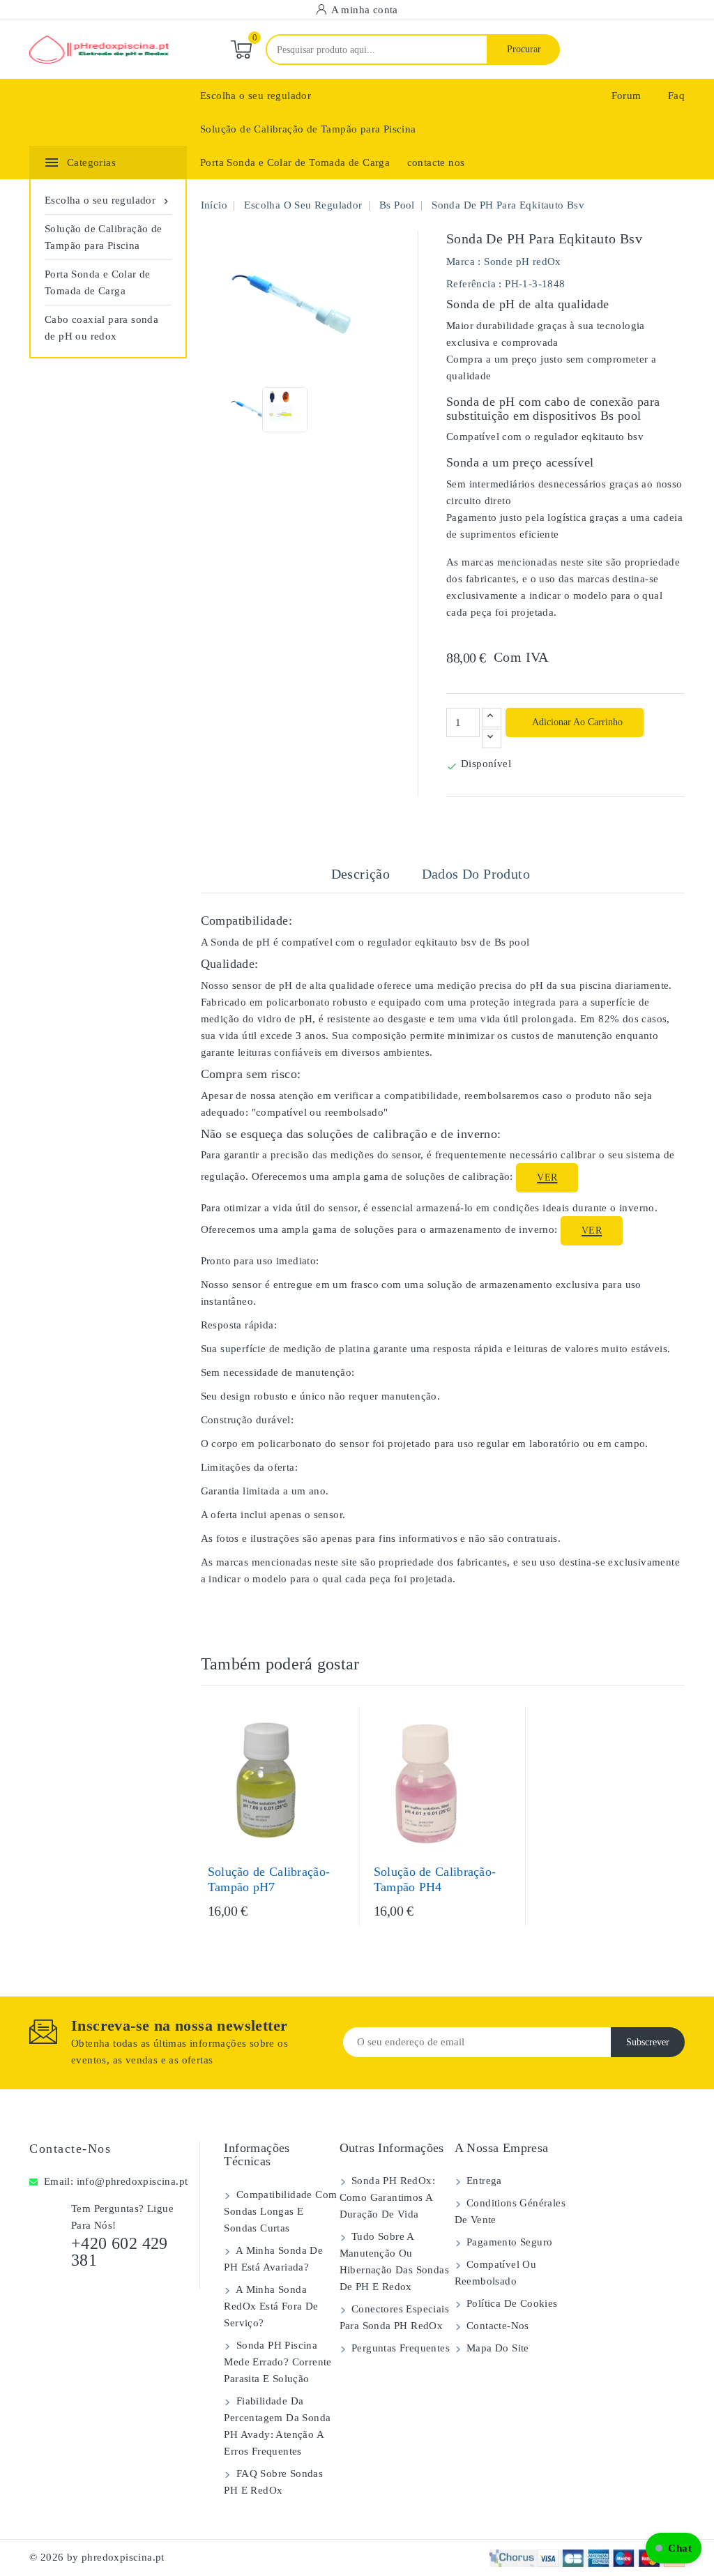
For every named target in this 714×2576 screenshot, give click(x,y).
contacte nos (436, 162)
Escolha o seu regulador (256, 96)
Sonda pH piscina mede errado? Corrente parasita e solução (278, 2362)
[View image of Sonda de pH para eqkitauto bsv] (251, 410)
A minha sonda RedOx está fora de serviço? (271, 2306)
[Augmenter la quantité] (492, 718)
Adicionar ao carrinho (576, 722)
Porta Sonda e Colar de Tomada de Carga (295, 162)
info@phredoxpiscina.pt (132, 2181)
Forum (626, 96)
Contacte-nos (70, 2149)
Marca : (464, 262)
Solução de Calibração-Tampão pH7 (269, 1879)
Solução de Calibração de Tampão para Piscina (308, 129)
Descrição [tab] (361, 874)
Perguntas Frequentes (399, 2348)
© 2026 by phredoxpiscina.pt (97, 2557)
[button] (674, 2548)
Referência (471, 284)
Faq (676, 96)
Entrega (483, 2181)
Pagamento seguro (508, 2242)
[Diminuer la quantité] (492, 738)
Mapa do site (496, 2348)
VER (547, 1177)
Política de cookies (511, 2303)
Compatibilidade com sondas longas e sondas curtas (280, 2211)
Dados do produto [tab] (476, 874)
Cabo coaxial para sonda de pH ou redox (101, 328)
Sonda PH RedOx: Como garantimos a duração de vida (387, 2197)
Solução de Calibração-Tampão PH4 (435, 1879)
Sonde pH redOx (523, 262)
